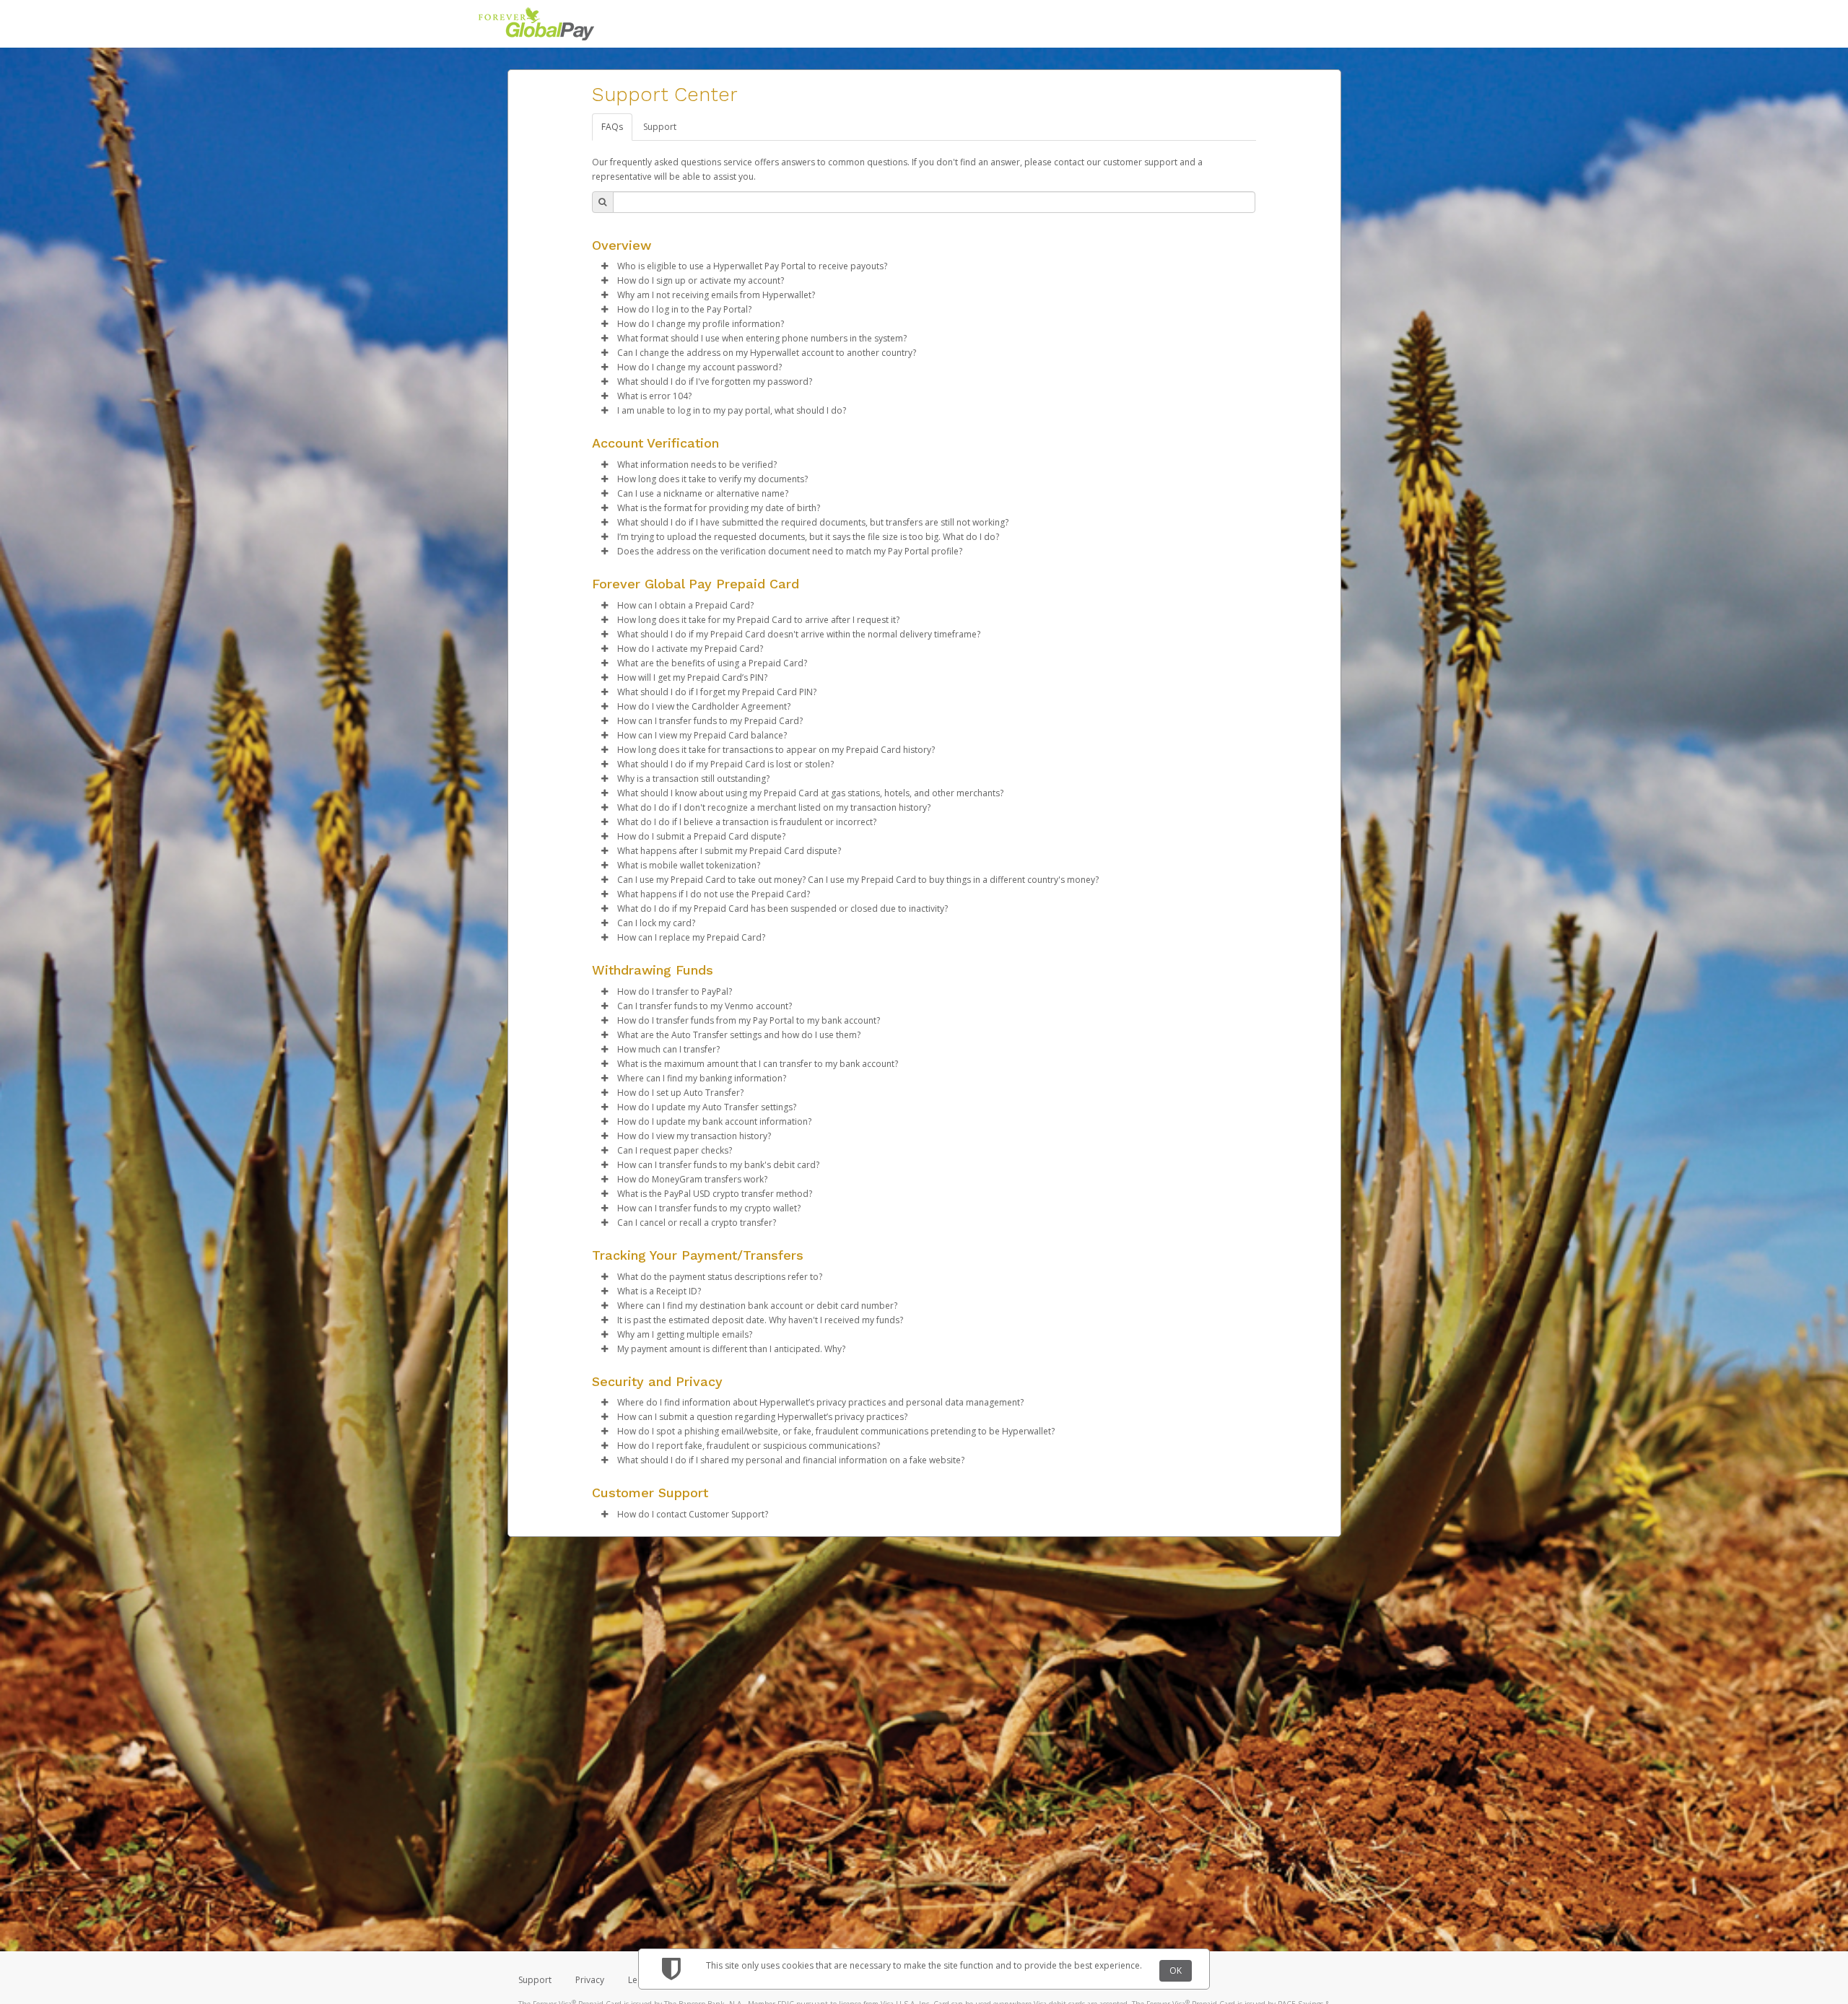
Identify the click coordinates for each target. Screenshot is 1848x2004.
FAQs (612, 127)
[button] (605, 266)
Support (660, 127)
